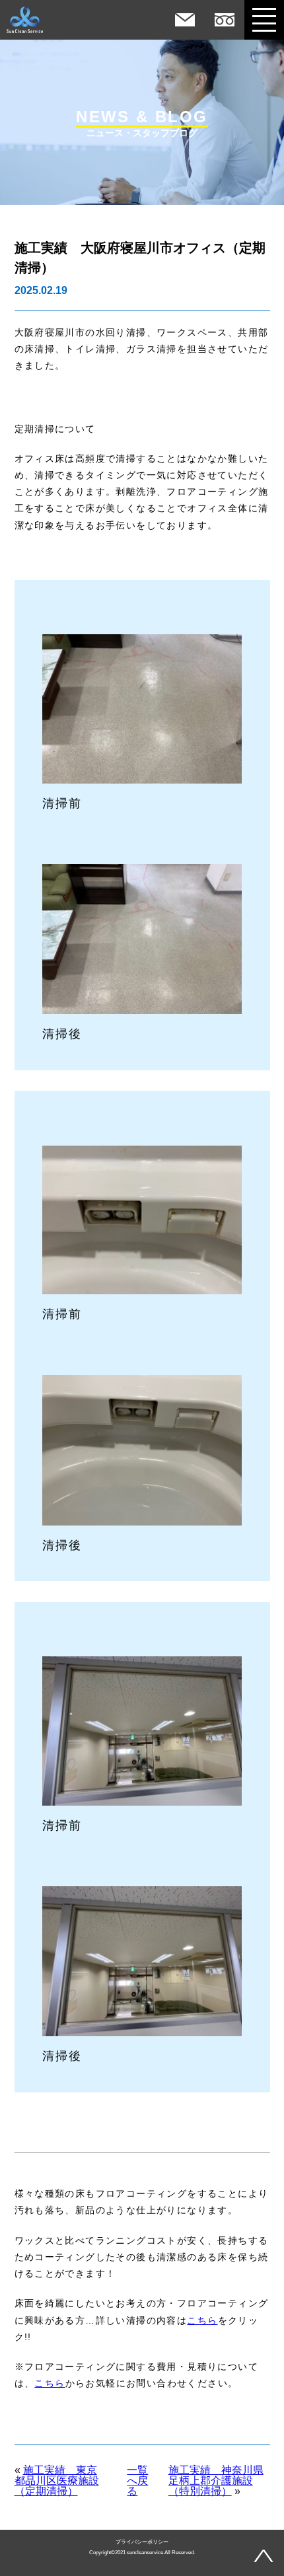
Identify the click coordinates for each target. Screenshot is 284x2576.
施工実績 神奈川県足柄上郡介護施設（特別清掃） (216, 2481)
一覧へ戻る (137, 2481)
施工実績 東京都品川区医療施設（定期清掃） (57, 2481)
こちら (202, 2320)
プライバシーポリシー (142, 2542)
